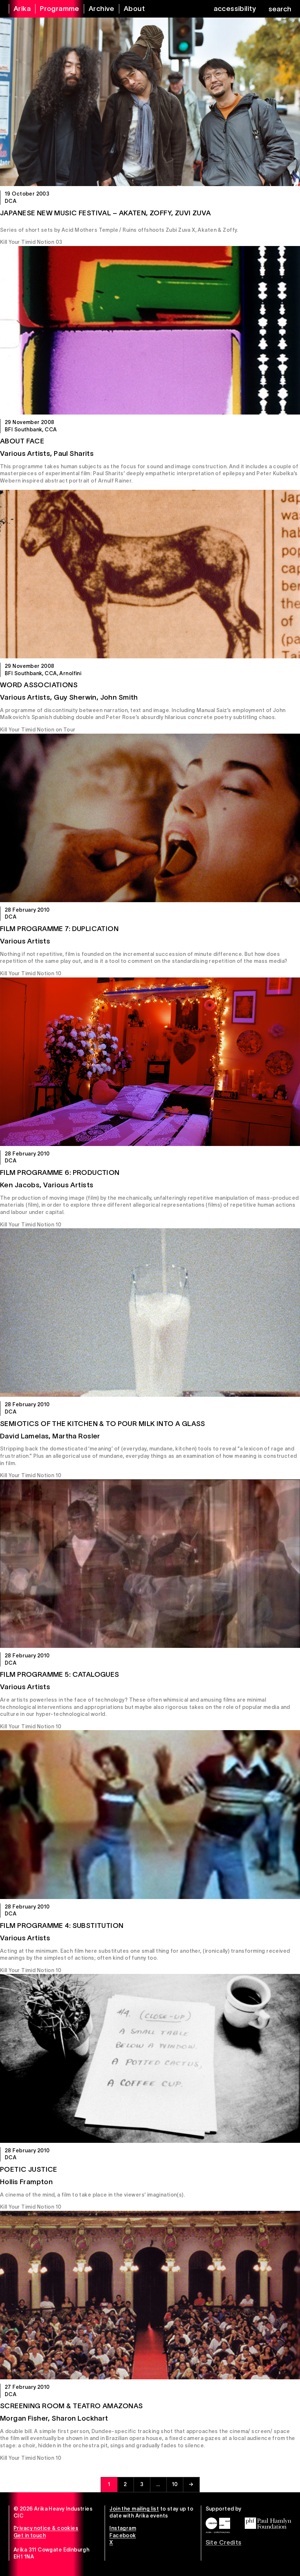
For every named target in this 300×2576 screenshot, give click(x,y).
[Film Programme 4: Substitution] (150, 1814)
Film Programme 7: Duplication (59, 929)
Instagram (123, 2528)
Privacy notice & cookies (46, 2528)
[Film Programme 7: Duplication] (150, 818)
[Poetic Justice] (150, 2058)
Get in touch (30, 2535)
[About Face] (150, 330)
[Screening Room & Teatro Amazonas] (150, 2295)
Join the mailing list (134, 2509)
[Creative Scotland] (218, 2525)
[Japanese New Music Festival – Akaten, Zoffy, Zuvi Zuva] (150, 102)
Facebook (123, 2535)
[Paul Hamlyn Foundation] (268, 2523)
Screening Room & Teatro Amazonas (71, 2406)
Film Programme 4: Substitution (62, 1926)
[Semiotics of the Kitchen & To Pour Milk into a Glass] (150, 1312)
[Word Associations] (150, 574)
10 (175, 2484)
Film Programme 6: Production (60, 1172)
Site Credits (224, 2542)
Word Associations (39, 685)
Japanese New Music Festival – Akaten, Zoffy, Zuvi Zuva (106, 213)
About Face (22, 441)
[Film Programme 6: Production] (150, 1062)
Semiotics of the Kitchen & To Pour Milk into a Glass (103, 1424)
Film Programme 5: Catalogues (60, 1674)
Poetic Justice (29, 2169)
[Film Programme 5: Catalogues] (150, 1564)
